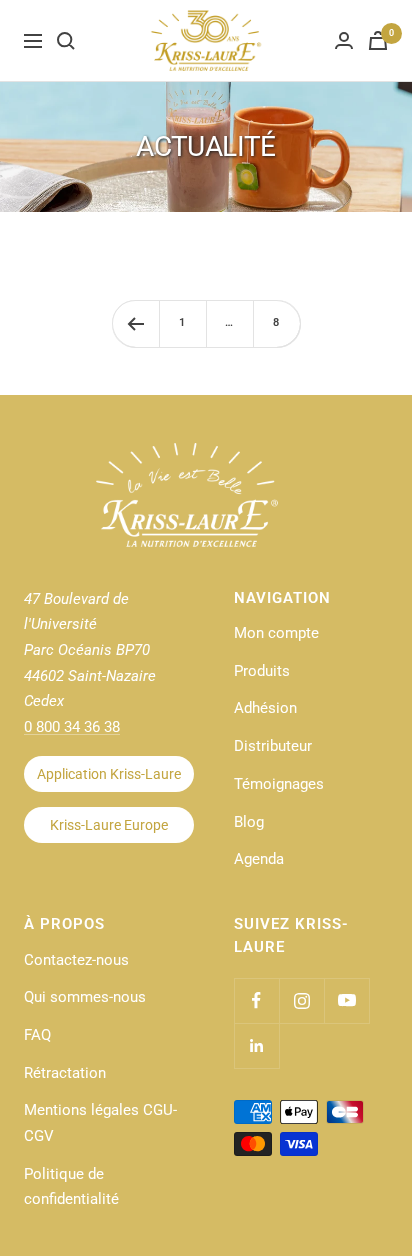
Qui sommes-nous (85, 997)
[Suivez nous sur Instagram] (301, 1000)
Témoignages (279, 784)
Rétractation (65, 1073)
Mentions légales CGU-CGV (100, 1123)
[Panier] (378, 40)
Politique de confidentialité (71, 1187)
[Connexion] (344, 40)
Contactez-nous (76, 960)
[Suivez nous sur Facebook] (256, 1000)
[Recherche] (66, 41)
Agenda (259, 859)
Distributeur (273, 746)
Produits (262, 671)
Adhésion (265, 708)
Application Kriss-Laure (109, 774)
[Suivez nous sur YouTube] (346, 1000)
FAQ (37, 1035)
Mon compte (276, 633)
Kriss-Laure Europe (109, 825)
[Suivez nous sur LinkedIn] (256, 1045)
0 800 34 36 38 (72, 727)
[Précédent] (135, 323)
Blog (249, 822)
